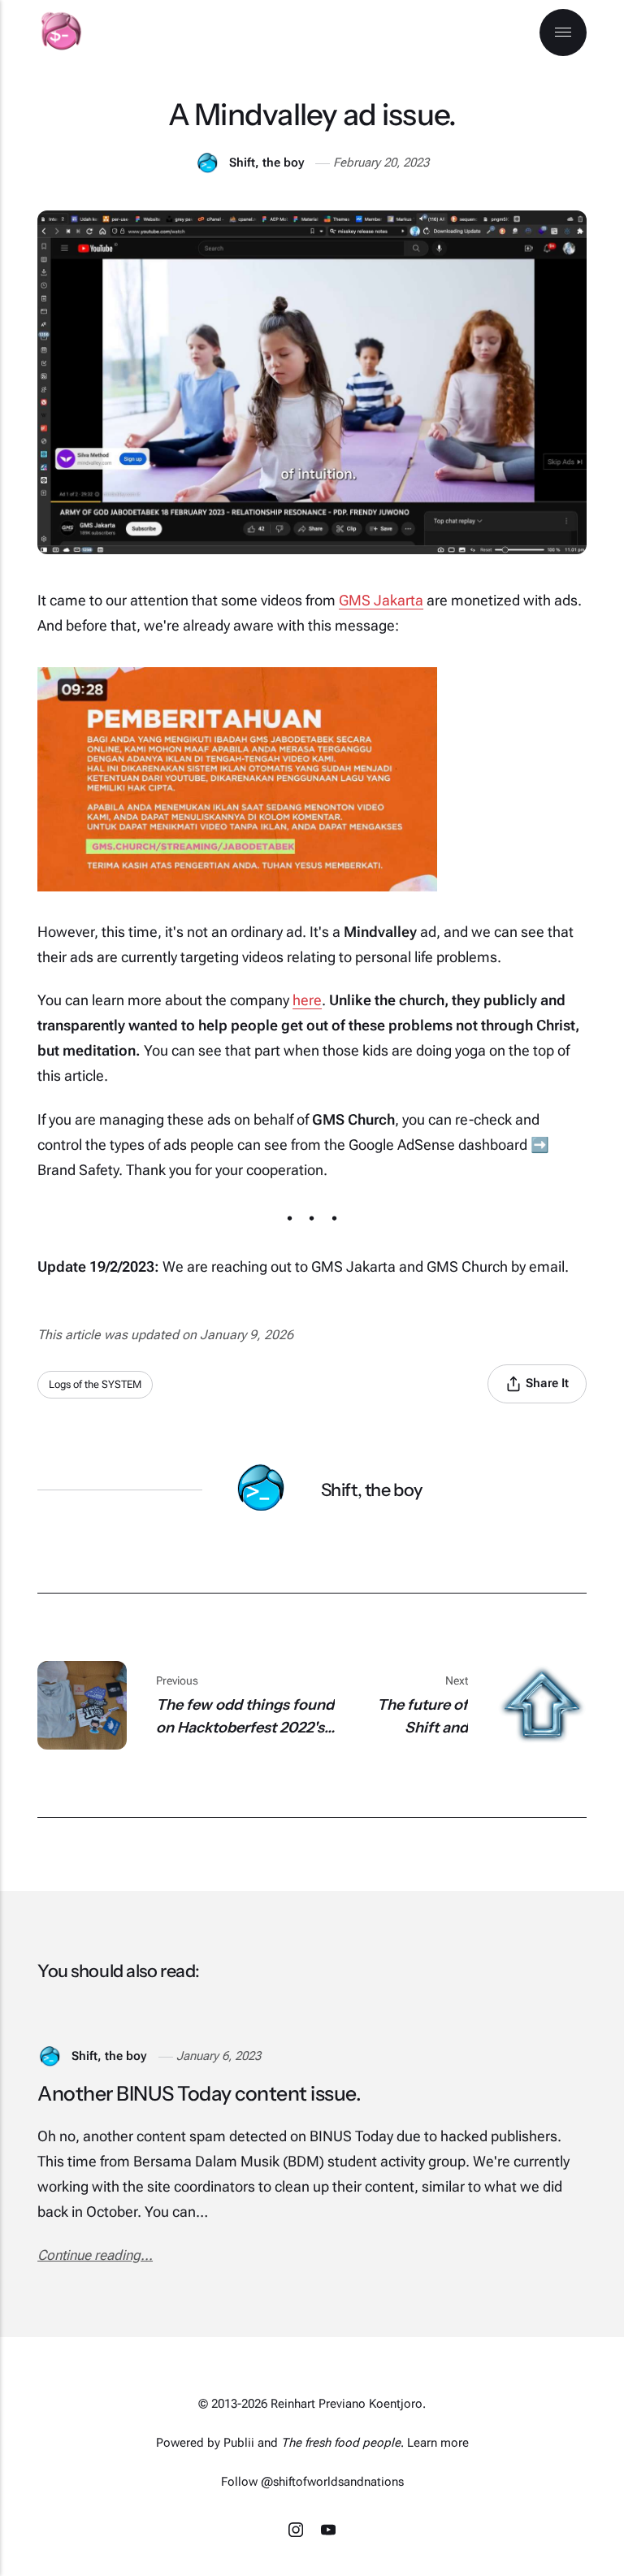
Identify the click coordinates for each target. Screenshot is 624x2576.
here (307, 1000)
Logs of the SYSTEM (95, 1384)
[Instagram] (297, 2532)
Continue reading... (95, 2255)
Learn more (438, 2443)
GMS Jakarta (381, 600)
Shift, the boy (266, 163)
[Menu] (563, 33)
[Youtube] (328, 2532)
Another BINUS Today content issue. (199, 2093)
